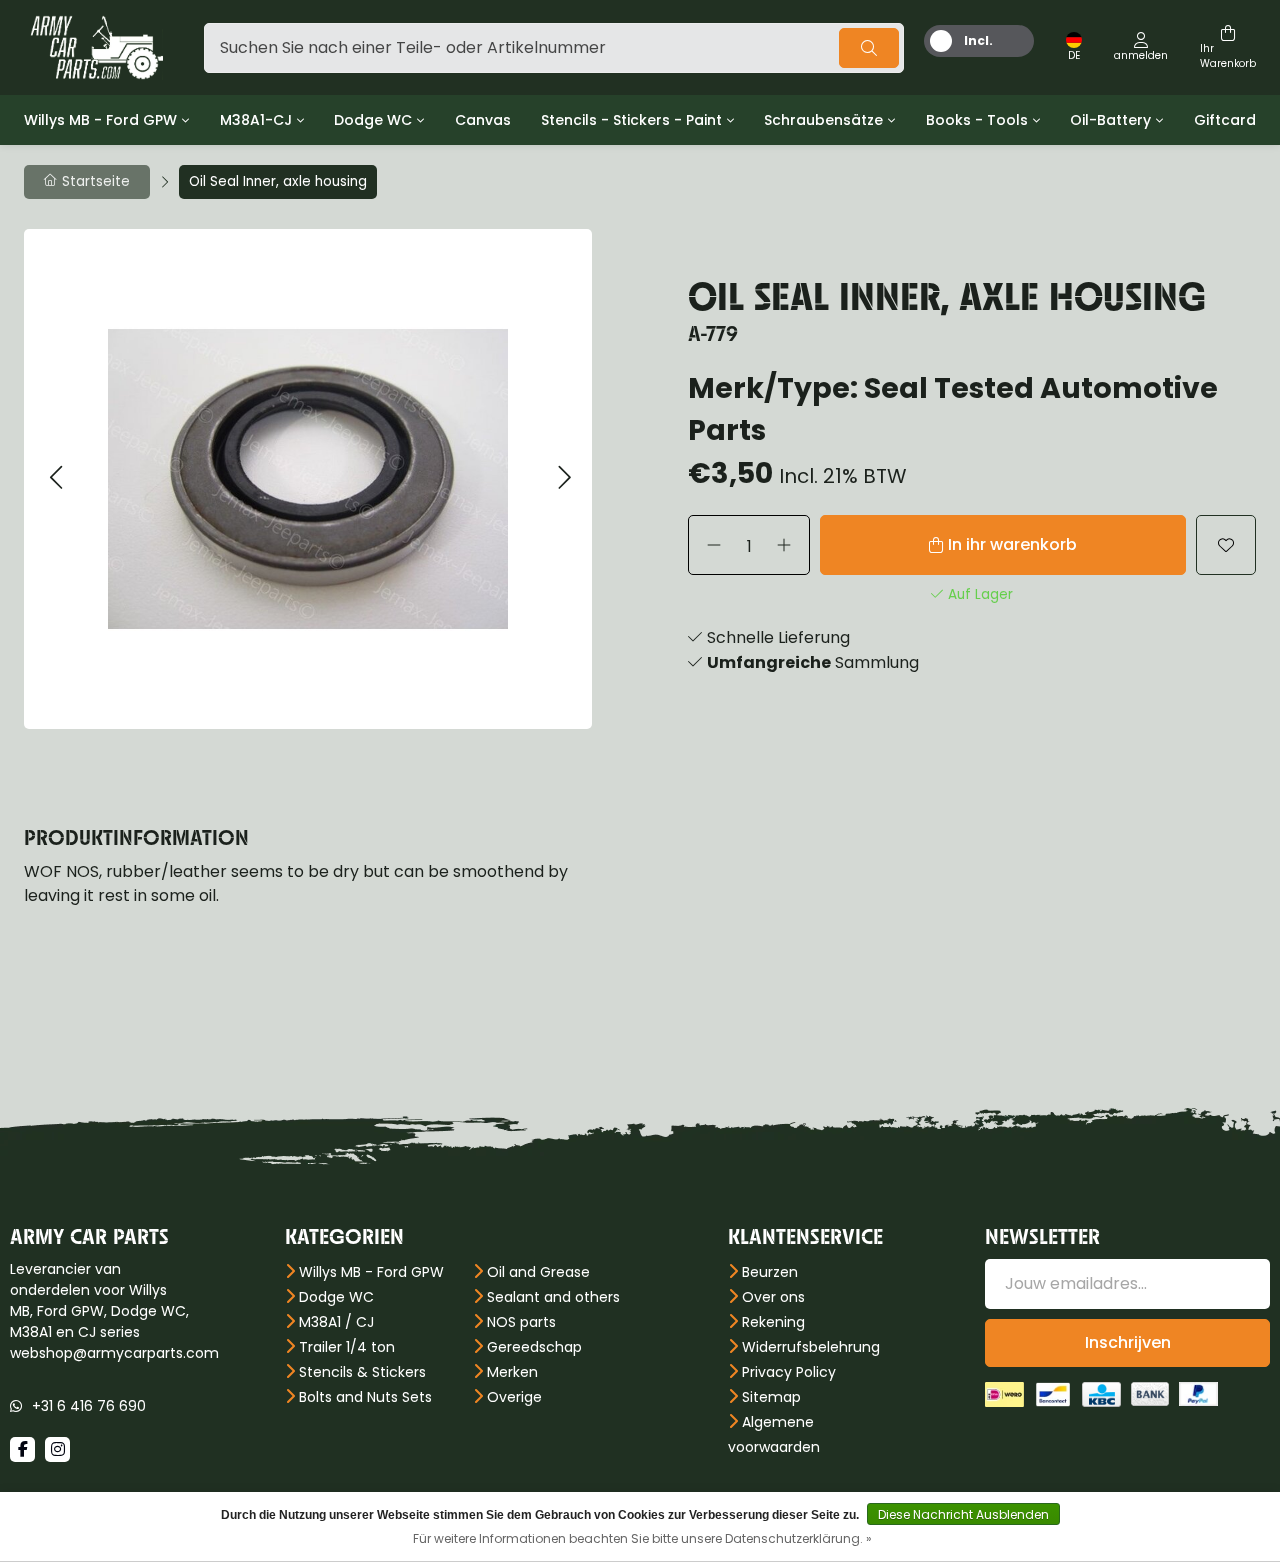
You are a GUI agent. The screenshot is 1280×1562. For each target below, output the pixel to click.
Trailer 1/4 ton (347, 1347)
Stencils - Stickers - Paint (631, 120)
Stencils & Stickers (362, 1372)
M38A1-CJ (256, 120)
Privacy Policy (789, 1372)
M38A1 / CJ (336, 1322)
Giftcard (1225, 120)
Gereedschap (534, 1347)
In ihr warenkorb (1012, 544)
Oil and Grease (538, 1272)
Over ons (773, 1297)
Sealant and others (553, 1297)
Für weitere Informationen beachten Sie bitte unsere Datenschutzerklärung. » (642, 1538)
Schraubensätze (823, 120)
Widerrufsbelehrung (811, 1347)
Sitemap (771, 1397)
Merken (512, 1372)
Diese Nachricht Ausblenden (963, 1514)
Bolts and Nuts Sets (365, 1397)
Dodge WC (373, 120)
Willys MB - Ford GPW (100, 120)
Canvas (483, 120)
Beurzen (770, 1272)
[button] (55, 478)
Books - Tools (977, 120)
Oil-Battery (1110, 120)
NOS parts (521, 1322)
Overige (514, 1397)
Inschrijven (1128, 1342)
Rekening (773, 1322)
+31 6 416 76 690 (89, 1406)
